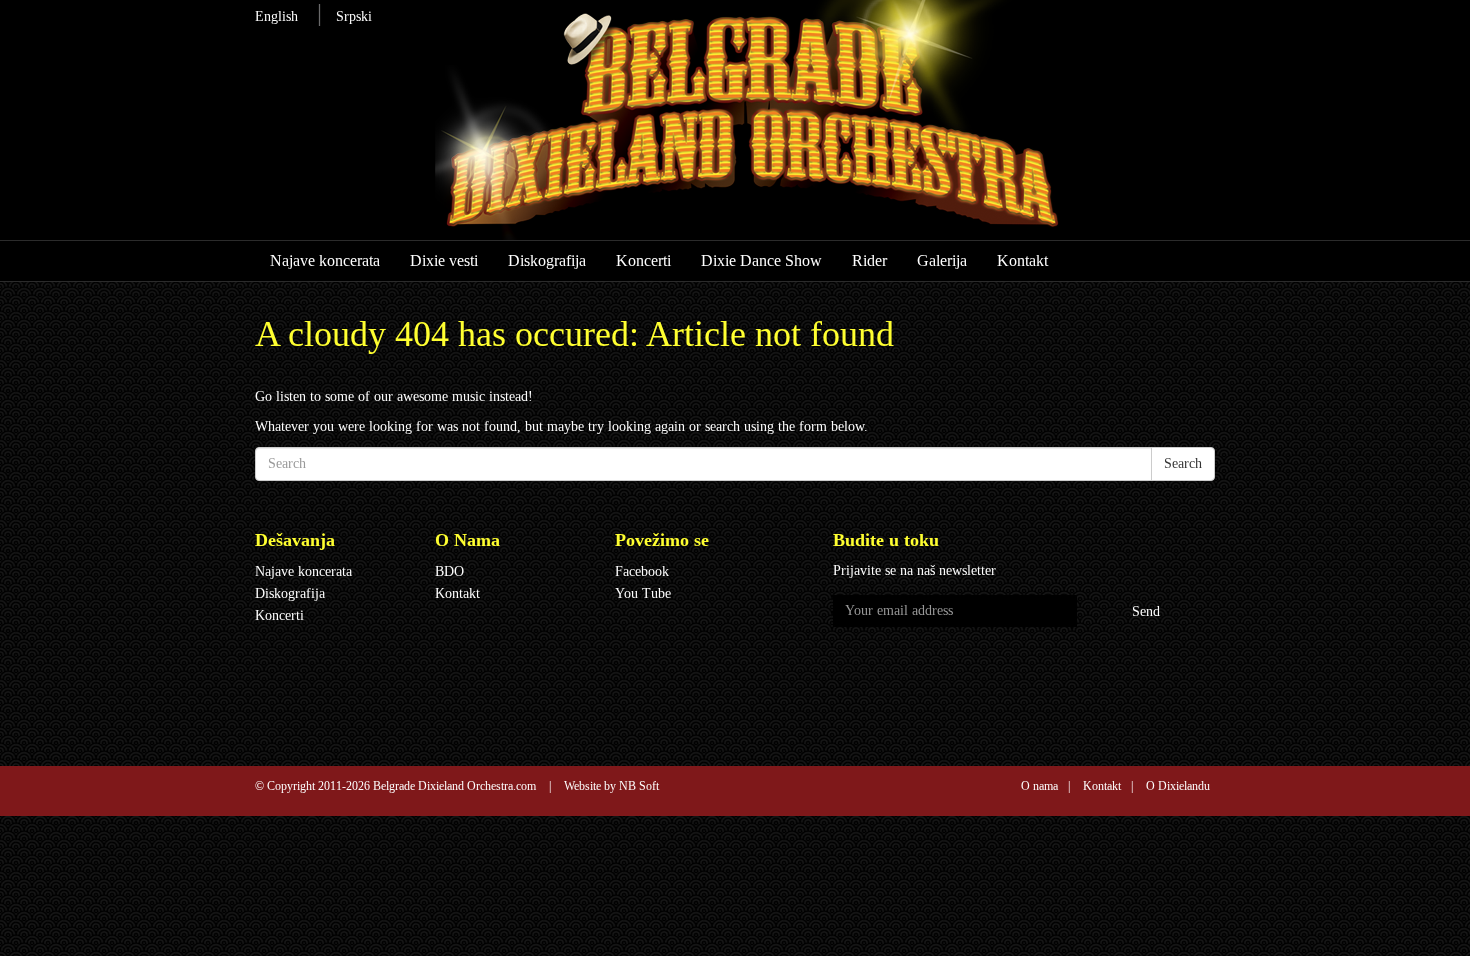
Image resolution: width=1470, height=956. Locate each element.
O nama (1039, 786)
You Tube (643, 593)
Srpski (354, 16)
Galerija (942, 260)
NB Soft (639, 786)
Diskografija (547, 260)
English (276, 16)
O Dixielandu (1178, 786)
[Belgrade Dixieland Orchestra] (791, 129)
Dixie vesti (444, 260)
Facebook (642, 571)
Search (1183, 463)
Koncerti (643, 260)
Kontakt (1022, 260)
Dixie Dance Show (761, 260)
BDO (449, 571)
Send (1146, 611)
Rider (869, 260)
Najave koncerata (325, 260)
